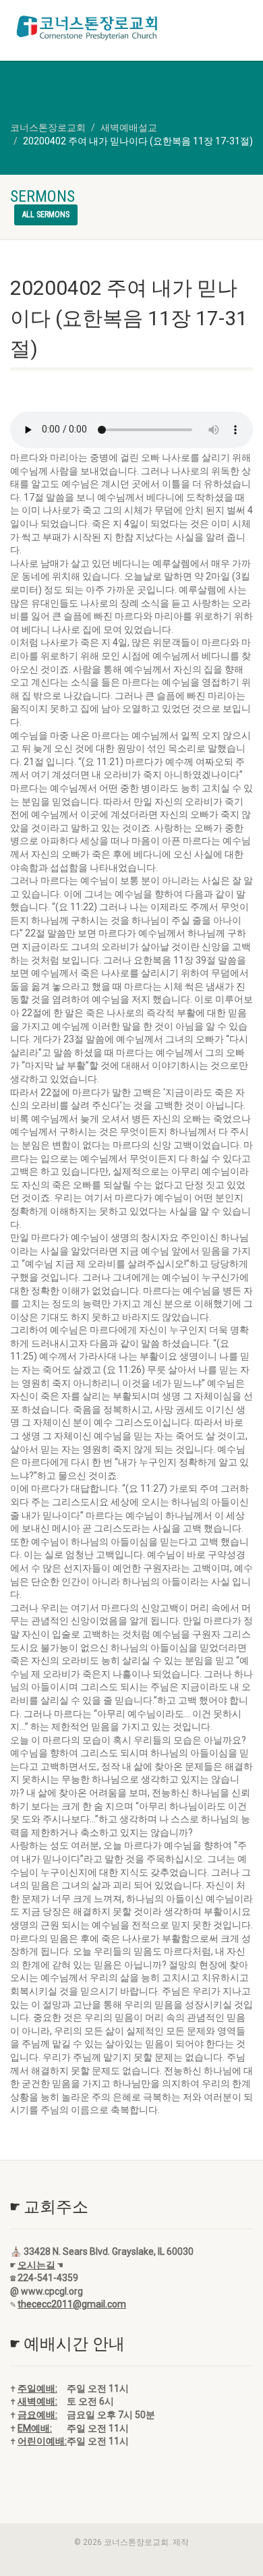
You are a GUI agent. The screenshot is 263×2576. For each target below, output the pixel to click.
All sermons (46, 215)
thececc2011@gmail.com (72, 2304)
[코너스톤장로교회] (88, 28)
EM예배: (35, 2428)
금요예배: (37, 2415)
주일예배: (37, 2388)
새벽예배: (37, 2401)
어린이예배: (42, 2441)
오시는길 (36, 2265)
